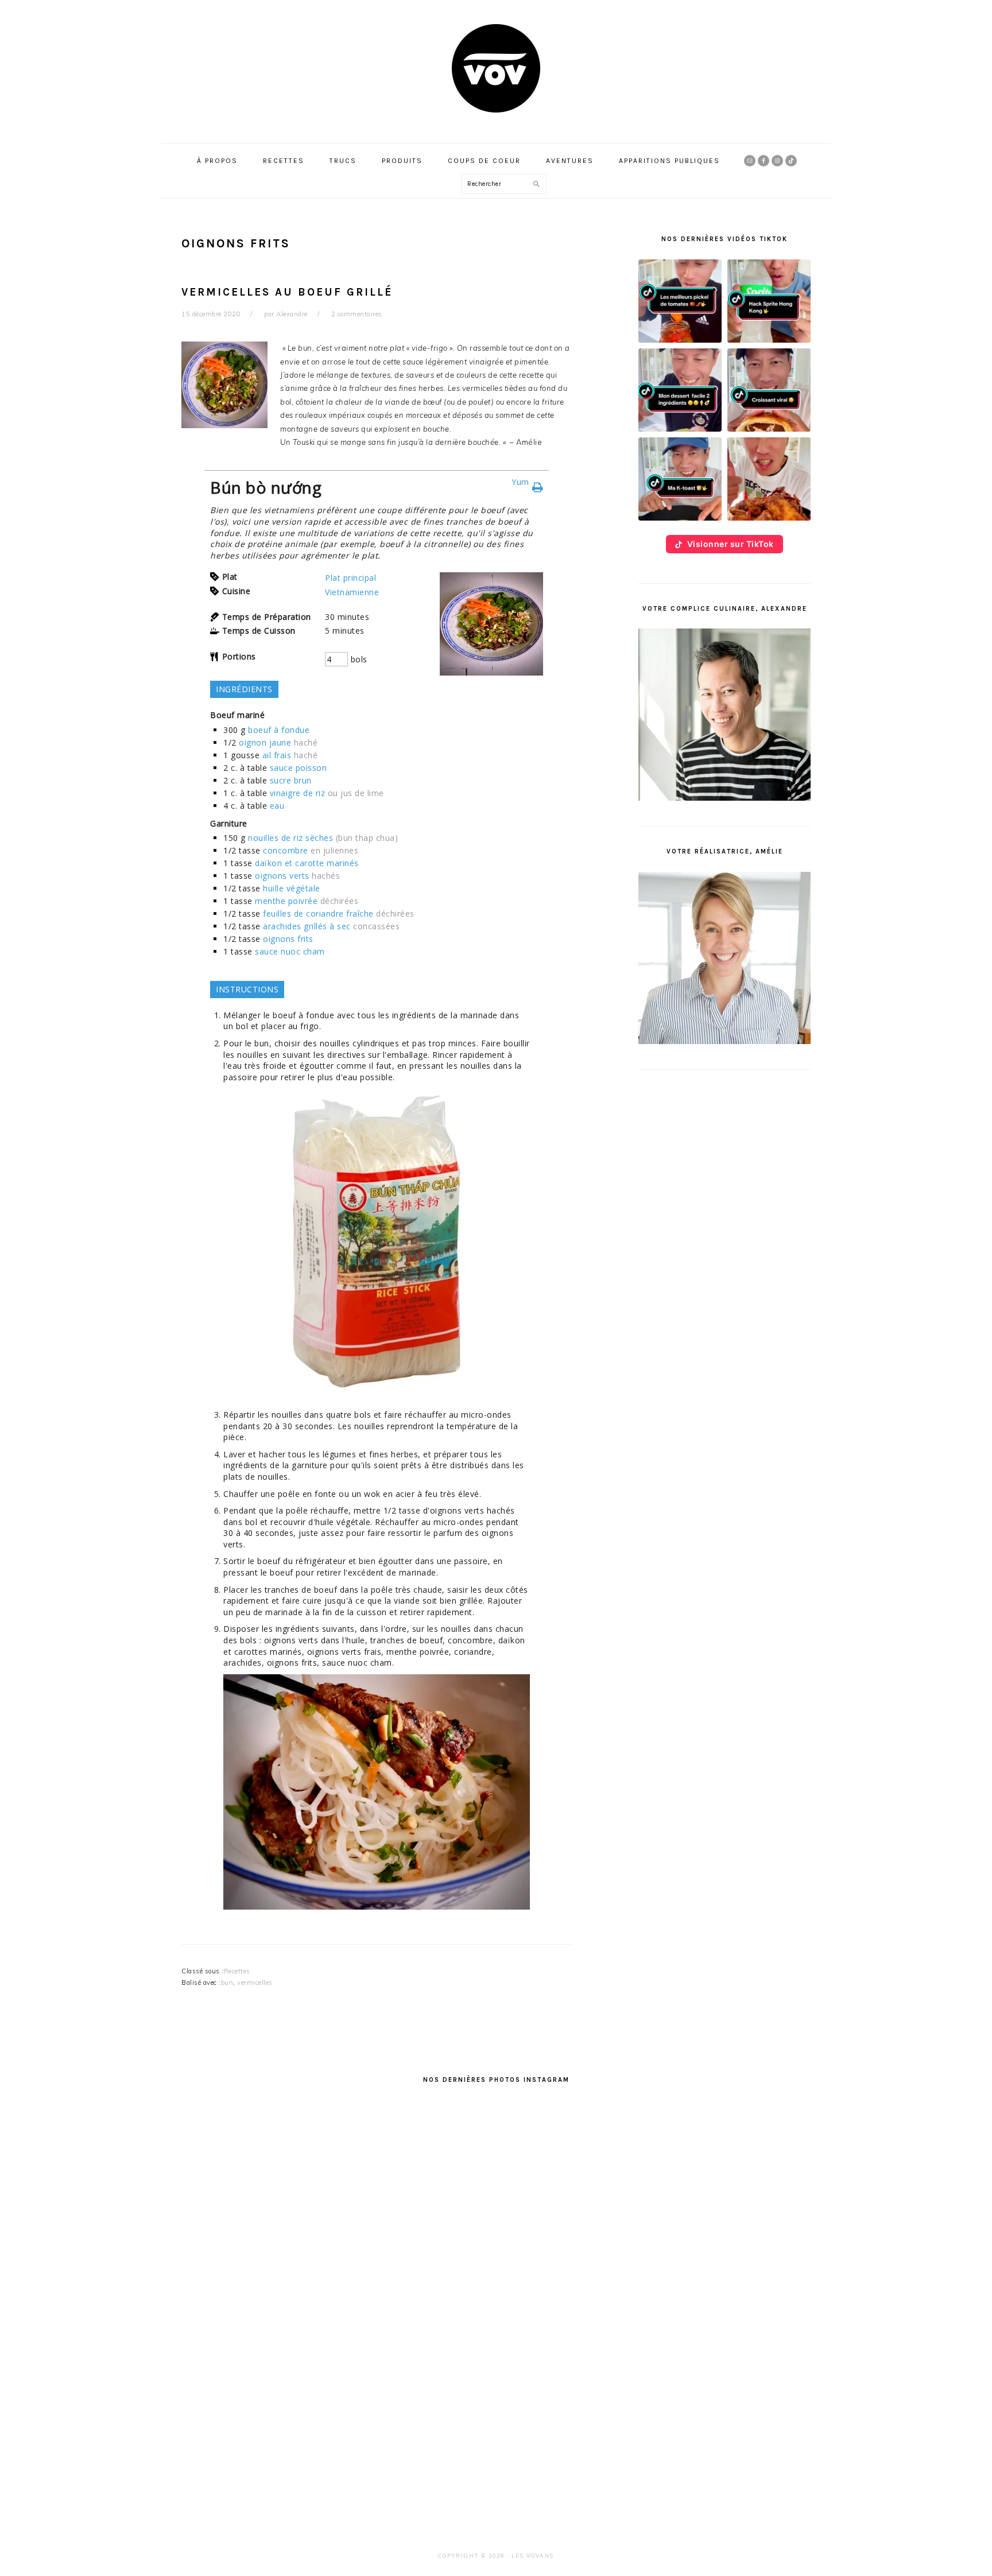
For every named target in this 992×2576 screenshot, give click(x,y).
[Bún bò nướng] (491, 672)
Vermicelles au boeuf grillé (287, 292)
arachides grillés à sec (307, 926)
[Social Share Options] (206, 2292)
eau (277, 806)
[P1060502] (377, 1912)
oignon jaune (265, 742)
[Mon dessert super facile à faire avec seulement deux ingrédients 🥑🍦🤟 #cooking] (295, 2401)
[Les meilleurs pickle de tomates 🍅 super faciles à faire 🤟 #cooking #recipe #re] (295, 2200)
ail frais (277, 755)
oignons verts (282, 876)
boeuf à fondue (279, 730)
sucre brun (291, 780)
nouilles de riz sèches (290, 838)
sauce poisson (299, 768)
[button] (680, 301)
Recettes (237, 1971)
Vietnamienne (352, 592)
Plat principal (350, 578)
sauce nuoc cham (290, 951)
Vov (496, 68)
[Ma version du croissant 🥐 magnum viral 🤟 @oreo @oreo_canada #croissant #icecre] (496, 2401)
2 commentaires (357, 314)
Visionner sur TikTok (731, 544)
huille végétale (292, 888)
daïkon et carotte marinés (307, 863)
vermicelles (255, 1983)
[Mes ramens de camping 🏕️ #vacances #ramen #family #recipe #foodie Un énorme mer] (697, 2401)
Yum (520, 482)
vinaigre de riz (298, 793)
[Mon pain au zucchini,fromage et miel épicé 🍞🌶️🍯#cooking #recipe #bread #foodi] (697, 2200)
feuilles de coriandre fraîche (318, 913)
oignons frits (288, 939)
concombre (286, 850)
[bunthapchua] (377, 1397)
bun (227, 1983)
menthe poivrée (286, 901)
